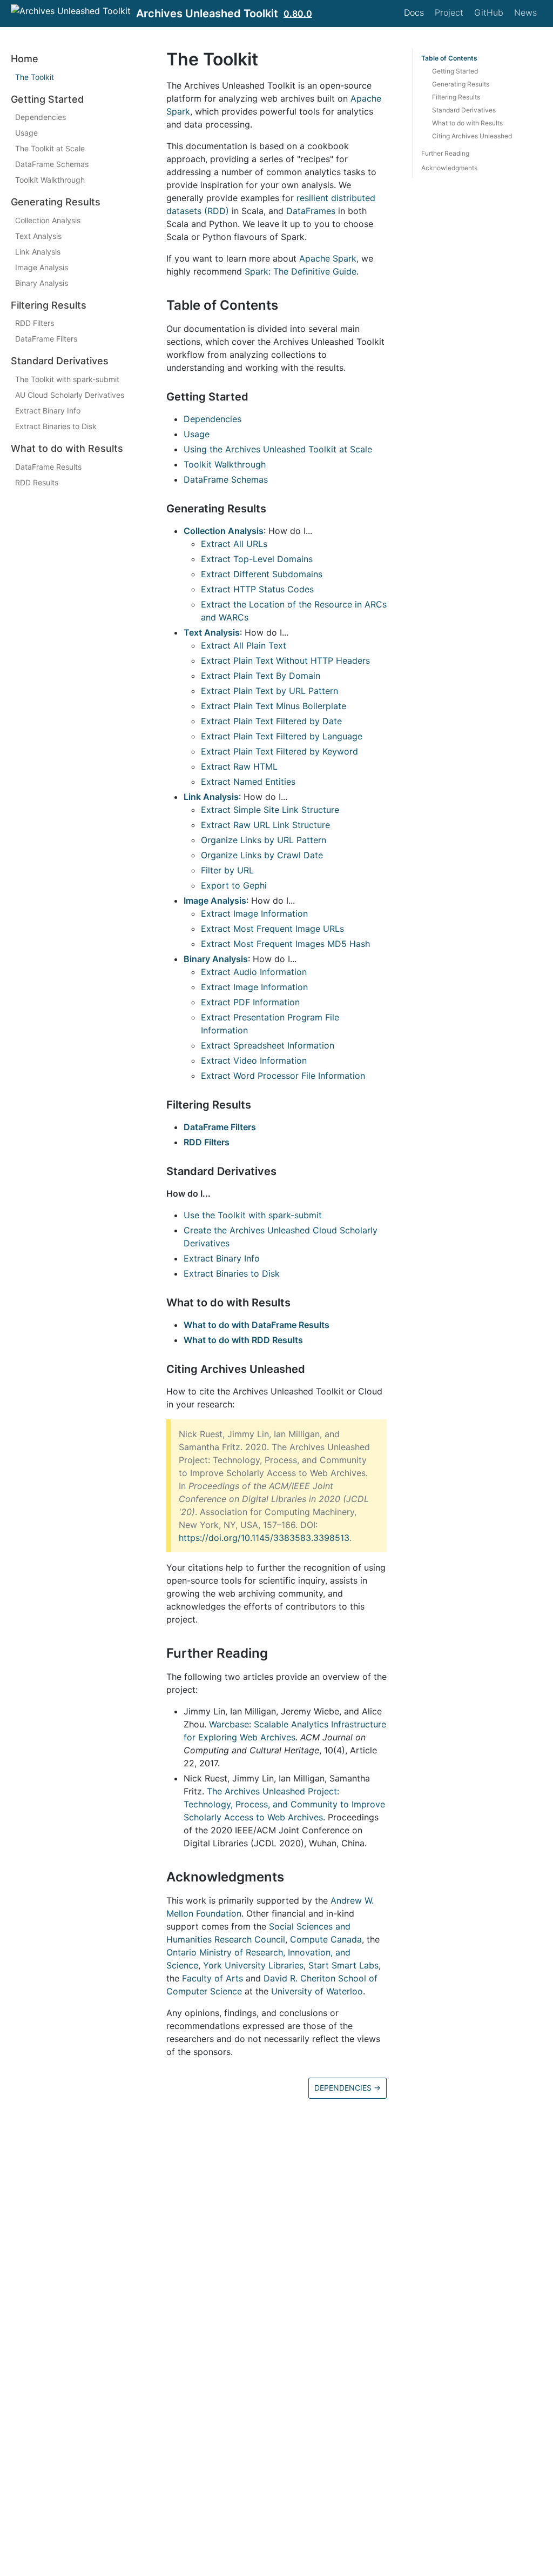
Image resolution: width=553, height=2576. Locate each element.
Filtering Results (456, 97)
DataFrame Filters (46, 339)
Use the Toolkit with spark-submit (253, 1215)
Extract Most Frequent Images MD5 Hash (285, 944)
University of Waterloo (317, 1991)
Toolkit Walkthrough (50, 180)
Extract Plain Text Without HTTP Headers (285, 660)
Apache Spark (328, 258)
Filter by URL (227, 870)
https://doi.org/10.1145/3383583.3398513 (264, 1538)
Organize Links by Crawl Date (262, 855)
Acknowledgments (449, 168)
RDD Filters (35, 323)
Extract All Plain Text (244, 645)
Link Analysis (38, 252)
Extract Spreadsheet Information (268, 1045)
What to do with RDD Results (243, 1340)
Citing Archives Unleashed (472, 136)
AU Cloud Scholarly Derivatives (70, 395)
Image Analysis (42, 267)
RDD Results (37, 482)
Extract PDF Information (250, 1002)
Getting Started (455, 71)
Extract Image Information (254, 913)
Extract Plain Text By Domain (261, 676)
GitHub (489, 12)
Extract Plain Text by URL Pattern (269, 691)
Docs (414, 12)
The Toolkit (35, 77)
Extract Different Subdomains (262, 574)
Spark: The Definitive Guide (301, 271)
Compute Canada (326, 1939)
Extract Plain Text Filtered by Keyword (279, 751)
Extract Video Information (254, 1060)
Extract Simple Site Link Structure (270, 810)
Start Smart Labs (343, 1965)
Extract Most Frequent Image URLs (272, 929)
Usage (26, 133)
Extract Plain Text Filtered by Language (282, 736)
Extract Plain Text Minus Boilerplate (274, 706)
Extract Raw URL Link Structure (265, 825)
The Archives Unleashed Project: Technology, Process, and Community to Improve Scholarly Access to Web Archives (284, 1804)
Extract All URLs (234, 544)
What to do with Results (467, 123)
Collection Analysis (48, 220)
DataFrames (311, 211)
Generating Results (461, 84)
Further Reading (445, 153)
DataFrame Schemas (52, 164)
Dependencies (41, 117)
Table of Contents (449, 58)
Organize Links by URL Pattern (264, 840)
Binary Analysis (42, 283)
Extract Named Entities (248, 782)
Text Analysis (38, 236)
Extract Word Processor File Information (283, 1076)
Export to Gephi (234, 885)
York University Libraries (253, 1965)
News (525, 12)
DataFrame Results (48, 467)
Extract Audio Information (254, 972)
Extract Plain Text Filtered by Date (271, 721)
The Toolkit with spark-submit (67, 379)
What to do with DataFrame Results (257, 1325)
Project (449, 12)
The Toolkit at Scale (50, 148)
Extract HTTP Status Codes (257, 589)
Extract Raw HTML (239, 766)
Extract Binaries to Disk (56, 426)
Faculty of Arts (213, 1978)
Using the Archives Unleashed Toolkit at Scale (278, 449)
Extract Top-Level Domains (257, 559)
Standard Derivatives (464, 110)
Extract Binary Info (48, 411)
